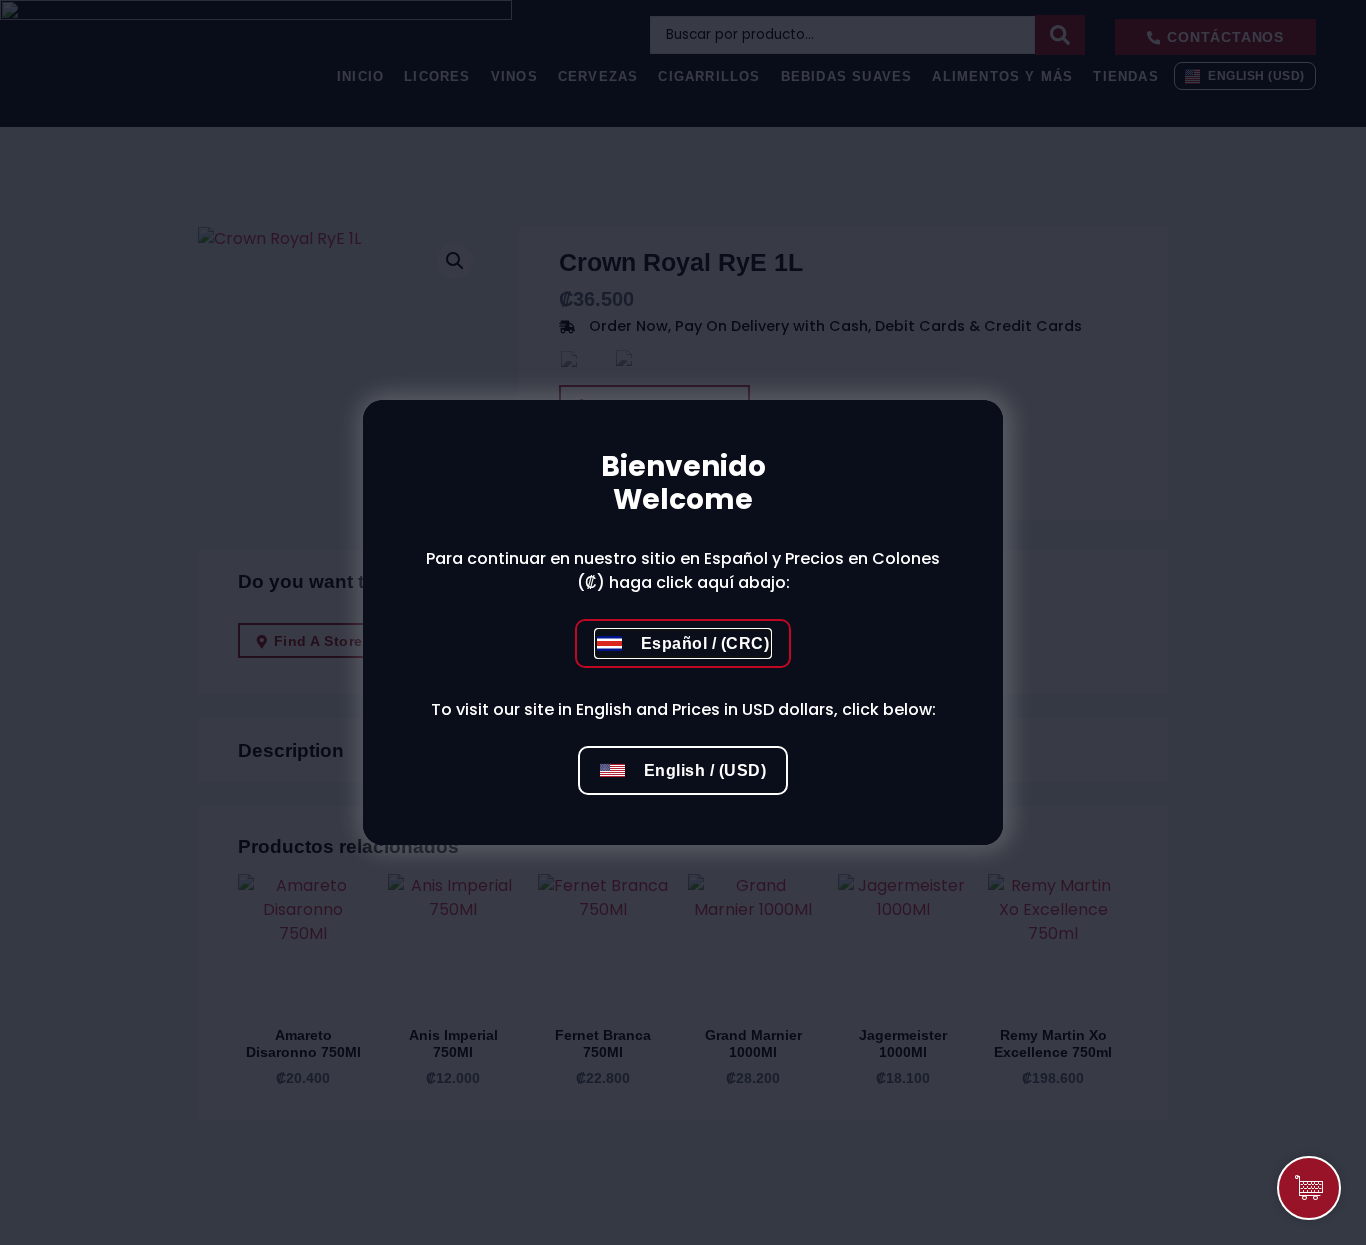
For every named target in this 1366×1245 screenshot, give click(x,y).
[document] (683, 622)
